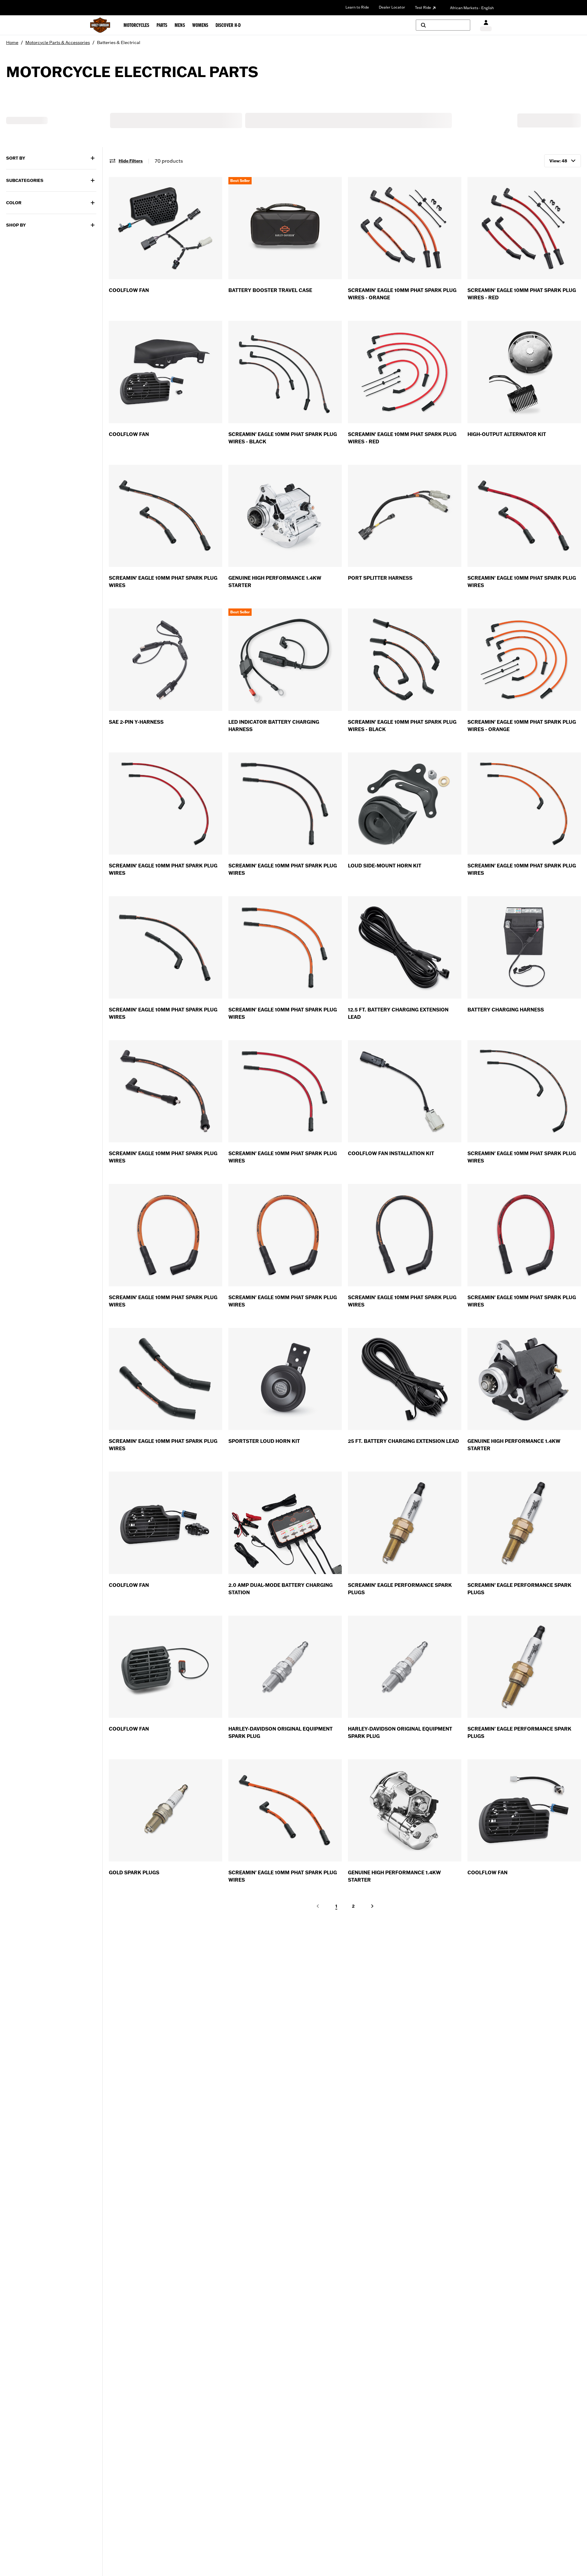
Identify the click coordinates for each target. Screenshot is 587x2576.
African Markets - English (472, 8)
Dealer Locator (392, 7)
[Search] (443, 25)
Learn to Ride (357, 7)
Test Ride (423, 7)
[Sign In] (486, 25)
